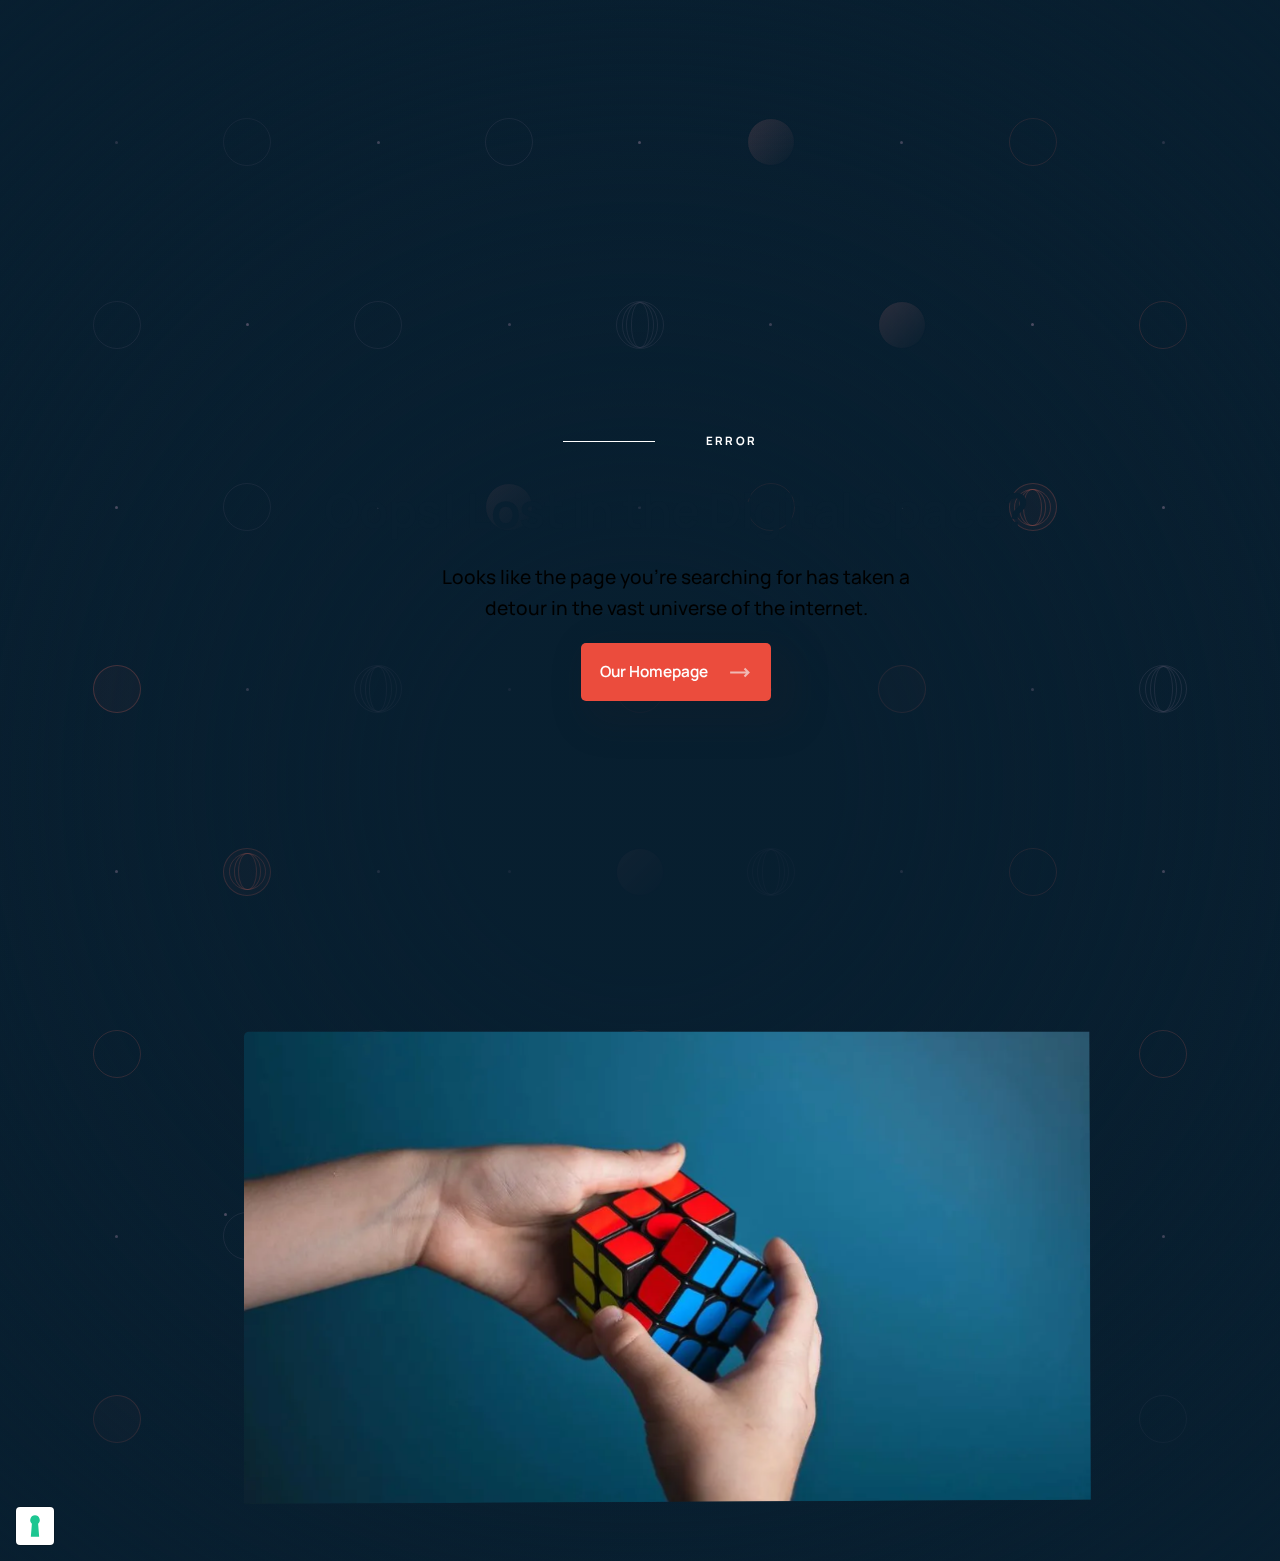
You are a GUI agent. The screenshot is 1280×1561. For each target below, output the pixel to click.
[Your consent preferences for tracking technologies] (35, 1526)
